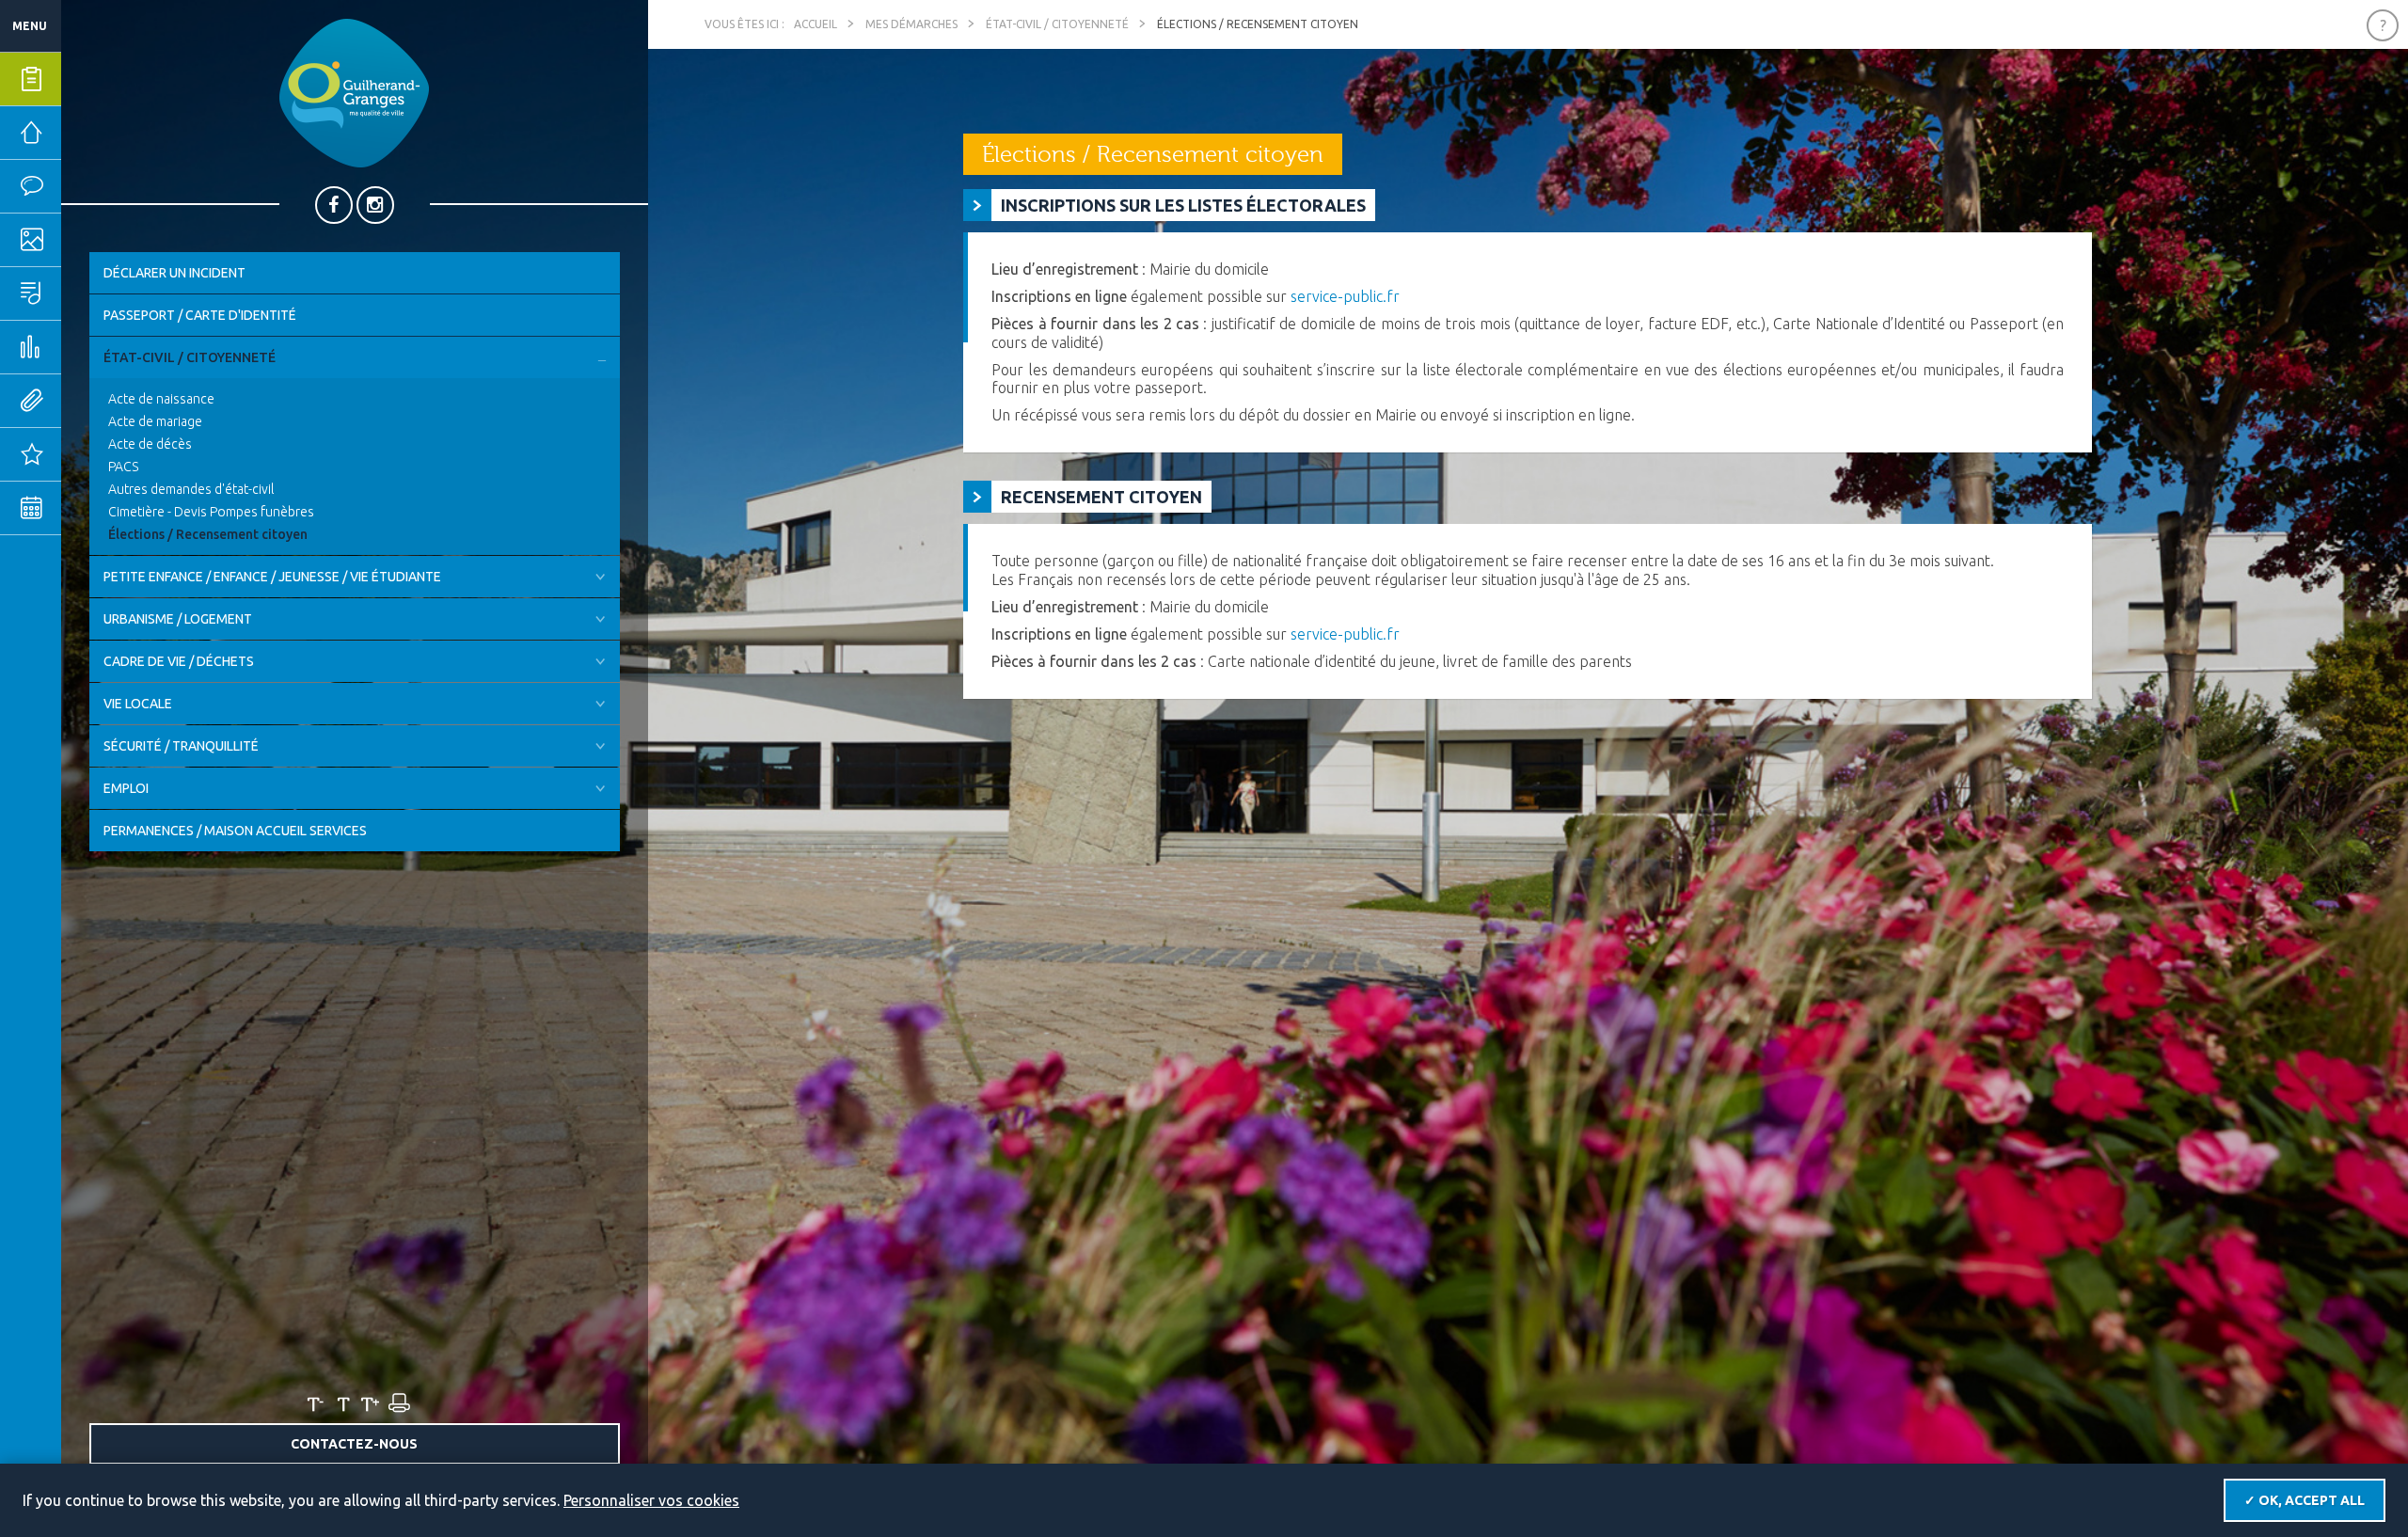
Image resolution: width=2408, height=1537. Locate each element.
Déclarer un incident (174, 273)
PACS (123, 467)
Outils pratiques (89, 401)
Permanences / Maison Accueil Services (235, 831)
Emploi (126, 788)
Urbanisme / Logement (178, 619)
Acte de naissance (161, 399)
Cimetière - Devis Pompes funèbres (211, 512)
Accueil (816, 24)
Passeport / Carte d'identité (200, 315)
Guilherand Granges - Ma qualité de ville (354, 93)
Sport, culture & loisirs (89, 293)
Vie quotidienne (89, 186)
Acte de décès (150, 444)
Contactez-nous (354, 1444)
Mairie (87, 133)
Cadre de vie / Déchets (179, 661)
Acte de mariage (155, 421)
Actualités (89, 454)
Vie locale (138, 704)
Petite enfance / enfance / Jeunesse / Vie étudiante (272, 577)
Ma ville (89, 240)
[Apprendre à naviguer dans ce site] (2383, 25)
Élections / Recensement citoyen (208, 534)
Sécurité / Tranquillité (181, 746)
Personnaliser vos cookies (651, 1500)
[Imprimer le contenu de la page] (398, 1403)
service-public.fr (1345, 296)
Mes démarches (89, 79)
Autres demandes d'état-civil (191, 489)
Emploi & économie (89, 347)
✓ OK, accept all (2305, 1500)
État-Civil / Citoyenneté (190, 357)
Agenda (89, 508)
